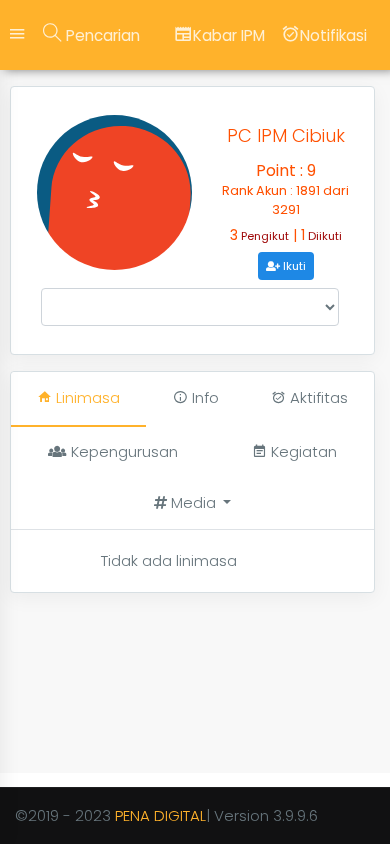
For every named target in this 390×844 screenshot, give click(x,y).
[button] (192, 503)
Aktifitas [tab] (317, 397)
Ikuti (293, 266)
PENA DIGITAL (160, 815)
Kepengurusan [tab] (122, 451)
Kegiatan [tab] (302, 451)
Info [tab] (203, 397)
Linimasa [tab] (86, 397)
